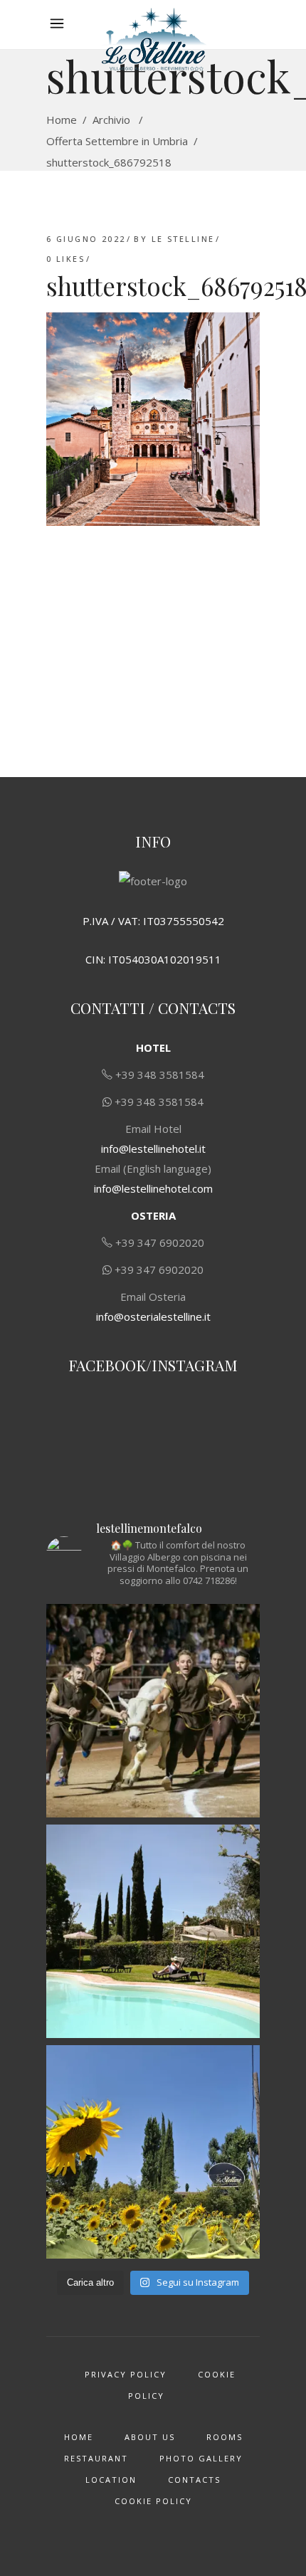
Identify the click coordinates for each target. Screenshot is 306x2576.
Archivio (111, 120)
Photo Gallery (201, 2458)
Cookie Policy (153, 2501)
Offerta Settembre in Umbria (117, 141)
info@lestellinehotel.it (153, 1149)
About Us (150, 2437)
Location (111, 2480)
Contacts (194, 2480)
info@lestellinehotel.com (153, 1188)
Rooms (225, 2437)
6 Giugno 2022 (86, 239)
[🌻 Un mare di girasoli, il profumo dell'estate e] (153, 2152)
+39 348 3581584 (160, 1075)
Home (62, 120)
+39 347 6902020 (160, 1242)
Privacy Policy (126, 2374)
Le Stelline (183, 239)
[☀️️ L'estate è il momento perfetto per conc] (153, 1931)
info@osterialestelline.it (153, 1316)
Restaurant (96, 2458)
